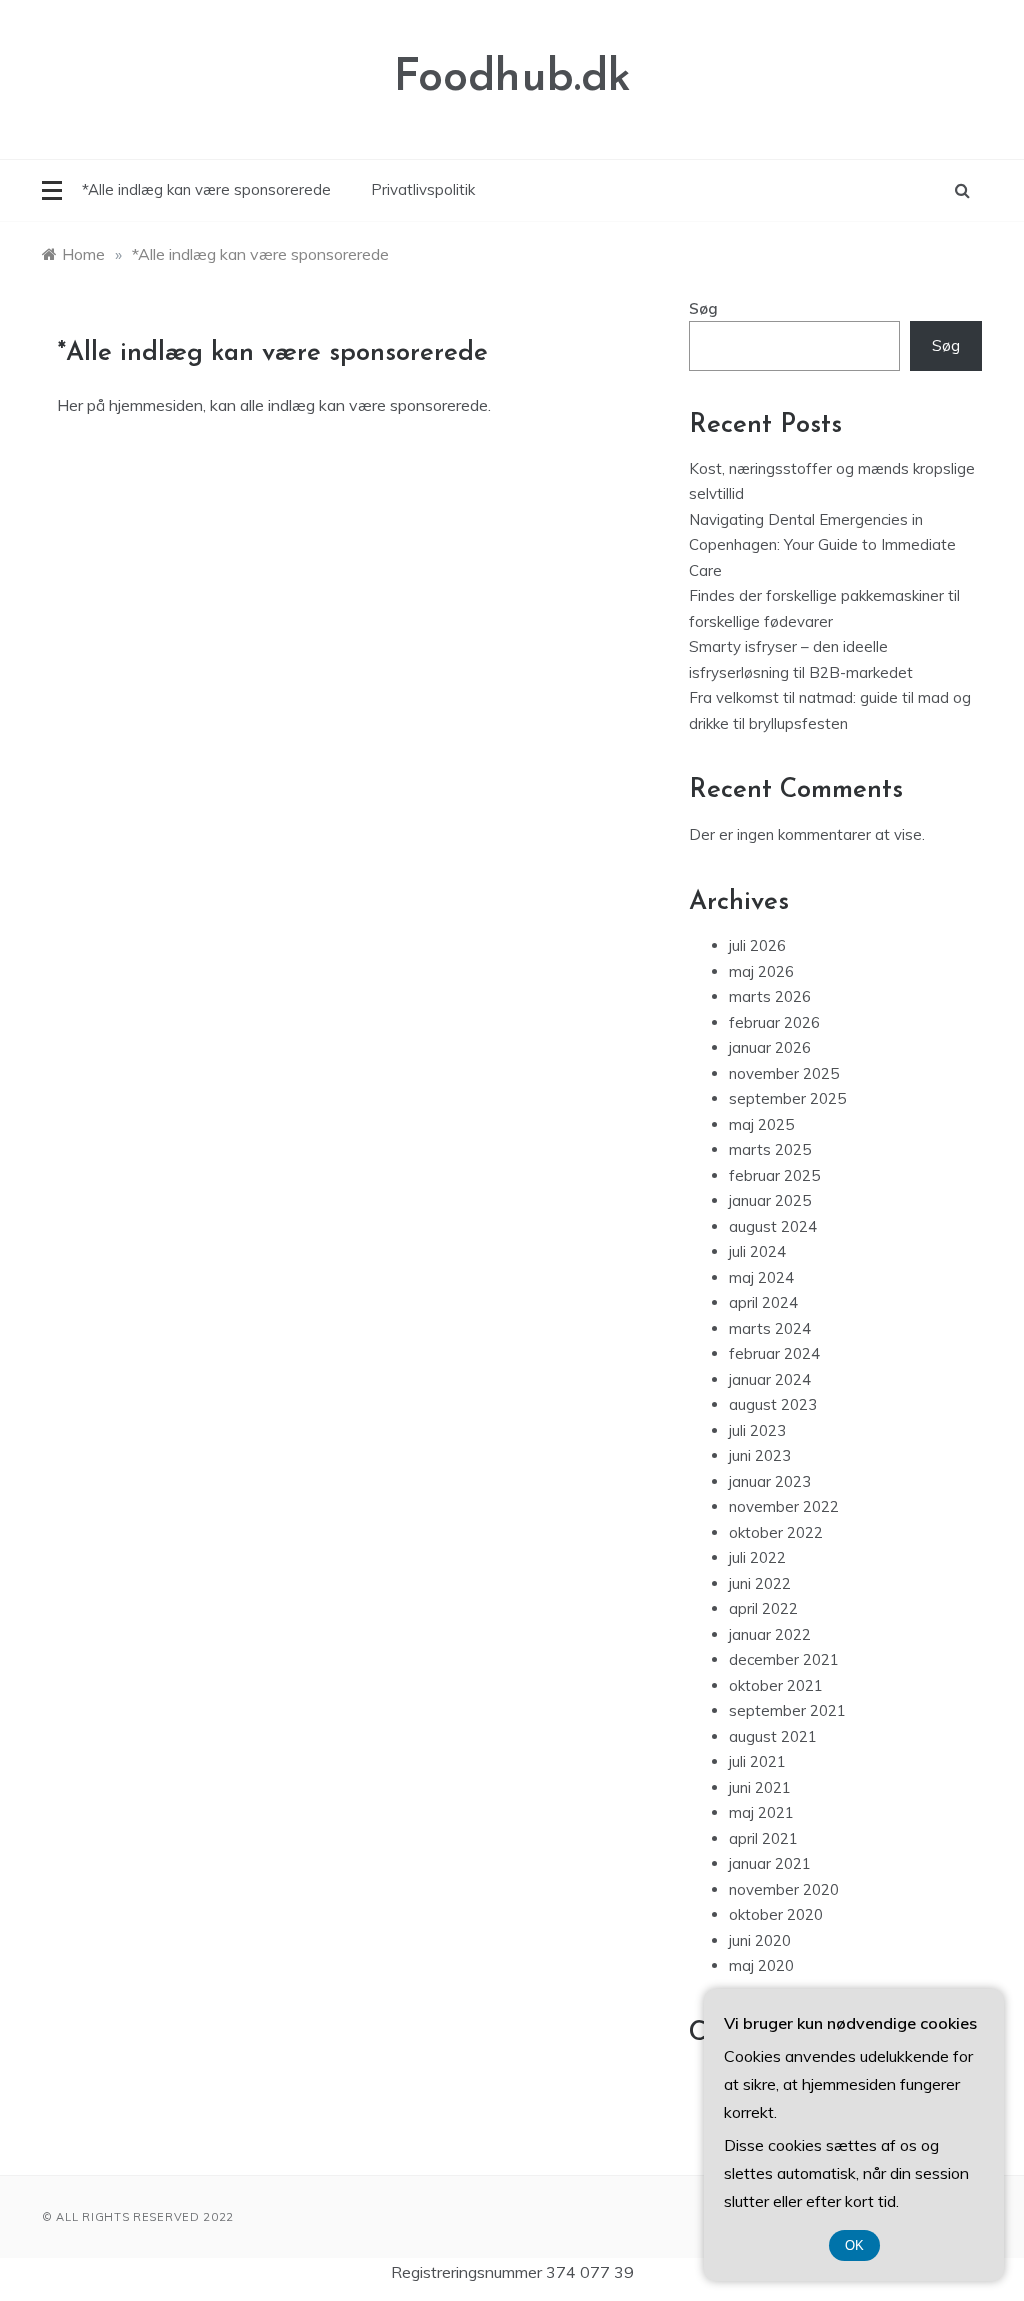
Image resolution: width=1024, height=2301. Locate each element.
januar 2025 (770, 1200)
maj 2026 (761, 971)
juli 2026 (757, 945)
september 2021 (787, 1710)
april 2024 (763, 1302)
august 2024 (773, 1226)
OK (854, 2245)
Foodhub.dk (512, 78)
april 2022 (763, 1608)
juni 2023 (760, 1455)
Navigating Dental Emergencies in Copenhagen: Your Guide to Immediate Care (822, 545)
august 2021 (773, 1736)
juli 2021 (757, 1761)
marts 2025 (770, 1149)
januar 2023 (770, 1481)
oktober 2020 (776, 1914)
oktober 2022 (776, 1532)
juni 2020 (760, 1940)
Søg (703, 308)
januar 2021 (770, 1863)
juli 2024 (757, 1251)
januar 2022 (770, 1634)
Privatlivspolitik (423, 189)
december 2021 (784, 1659)
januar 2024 (770, 1379)
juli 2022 (757, 1557)
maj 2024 (761, 1277)
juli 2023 (757, 1430)
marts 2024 (770, 1328)
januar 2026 (770, 1047)
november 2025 (784, 1073)
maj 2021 (761, 1812)
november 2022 (784, 1506)
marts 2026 (770, 996)
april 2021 (763, 1838)
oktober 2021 (776, 1685)
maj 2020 (761, 1965)
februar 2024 (774, 1353)
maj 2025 (761, 1124)
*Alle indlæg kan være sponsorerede (206, 189)
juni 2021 (760, 1787)
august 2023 (773, 1404)
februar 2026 (774, 1022)
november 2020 (784, 1889)
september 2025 (787, 1098)
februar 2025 (774, 1175)
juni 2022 (760, 1583)
